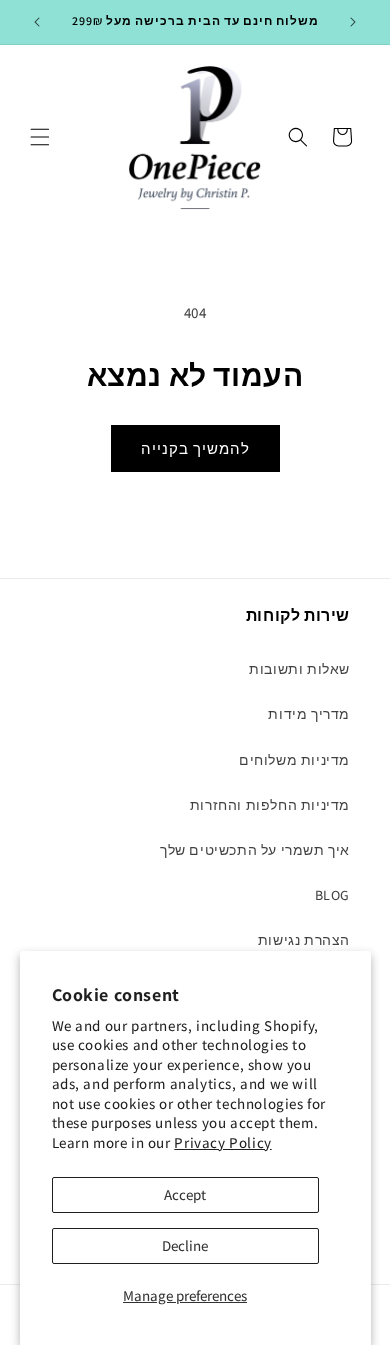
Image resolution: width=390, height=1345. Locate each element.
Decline (185, 1245)
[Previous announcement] (37, 22)
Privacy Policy (222, 1142)
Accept (185, 1194)
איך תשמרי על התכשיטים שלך (255, 850)
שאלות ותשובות (299, 669)
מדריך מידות (309, 714)
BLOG (332, 895)
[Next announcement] (353, 22)
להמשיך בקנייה (195, 448)
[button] (40, 137)
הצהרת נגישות (304, 940)
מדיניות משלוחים (294, 760)
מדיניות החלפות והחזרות (270, 805)
